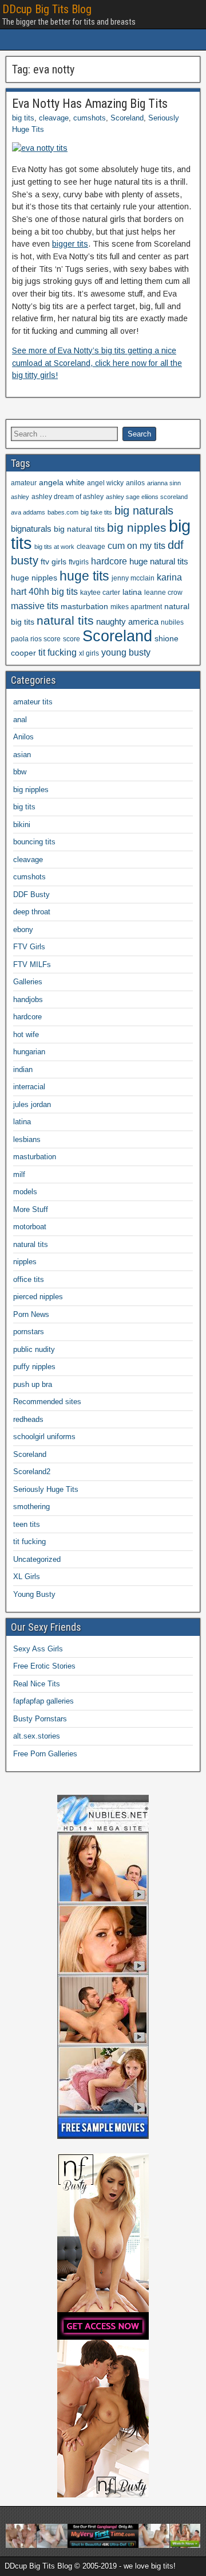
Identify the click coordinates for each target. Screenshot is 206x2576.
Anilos (23, 737)
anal (20, 720)
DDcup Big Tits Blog (47, 9)
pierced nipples (38, 1297)
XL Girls (27, 1577)
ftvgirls (79, 562)
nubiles (172, 622)
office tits (29, 1279)
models (25, 1192)
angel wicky (105, 483)
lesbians (27, 1139)
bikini (22, 825)
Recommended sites (47, 1402)
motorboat (30, 1227)
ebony (23, 930)
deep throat (32, 912)
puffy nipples (34, 1367)
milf (19, 1174)
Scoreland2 (32, 1472)
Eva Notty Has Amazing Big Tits (90, 104)
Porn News (31, 1314)
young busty (126, 652)
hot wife (26, 1034)
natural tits (65, 620)
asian (22, 755)
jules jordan (32, 1104)
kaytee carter (100, 593)
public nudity (34, 1349)
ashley (20, 497)
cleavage (54, 118)
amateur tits (33, 702)
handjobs (28, 999)
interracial (29, 1087)
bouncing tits (34, 842)
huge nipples (34, 578)
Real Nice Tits (37, 1684)
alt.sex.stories (37, 1736)
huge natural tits (159, 562)
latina (132, 592)
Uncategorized (37, 1559)
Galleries (28, 982)
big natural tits (79, 529)
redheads (28, 1419)
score (72, 639)
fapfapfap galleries (43, 1701)
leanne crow (163, 593)
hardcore (109, 561)
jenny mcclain (133, 578)
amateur (24, 483)
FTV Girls (29, 947)
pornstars (29, 1332)
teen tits (27, 1524)
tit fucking (58, 652)
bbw (20, 772)
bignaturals (31, 529)
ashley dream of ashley (68, 497)
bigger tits (70, 244)
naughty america (127, 622)
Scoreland (127, 118)
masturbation (84, 607)
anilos (135, 483)
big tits (23, 118)
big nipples (137, 527)
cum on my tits (136, 546)
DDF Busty (31, 895)
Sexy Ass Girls (38, 1649)
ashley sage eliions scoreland (147, 497)
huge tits (84, 576)
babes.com (63, 512)
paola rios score (36, 639)
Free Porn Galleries (45, 1754)
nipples (25, 1262)
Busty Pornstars (40, 1719)
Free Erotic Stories (44, 1666)
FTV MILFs (32, 964)
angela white (62, 483)
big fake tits (96, 512)
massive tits (35, 606)
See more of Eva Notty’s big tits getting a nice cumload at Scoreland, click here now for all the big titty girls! (97, 363)
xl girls (89, 653)
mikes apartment (136, 607)
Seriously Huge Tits (46, 1489)
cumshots (90, 118)
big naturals (144, 510)
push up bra (33, 1384)
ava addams (28, 512)
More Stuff (31, 1209)
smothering (31, 1507)
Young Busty (34, 1594)
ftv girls (54, 562)
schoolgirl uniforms (44, 1437)
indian (23, 1069)
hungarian (29, 1052)
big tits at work (54, 547)
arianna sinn (164, 483)
